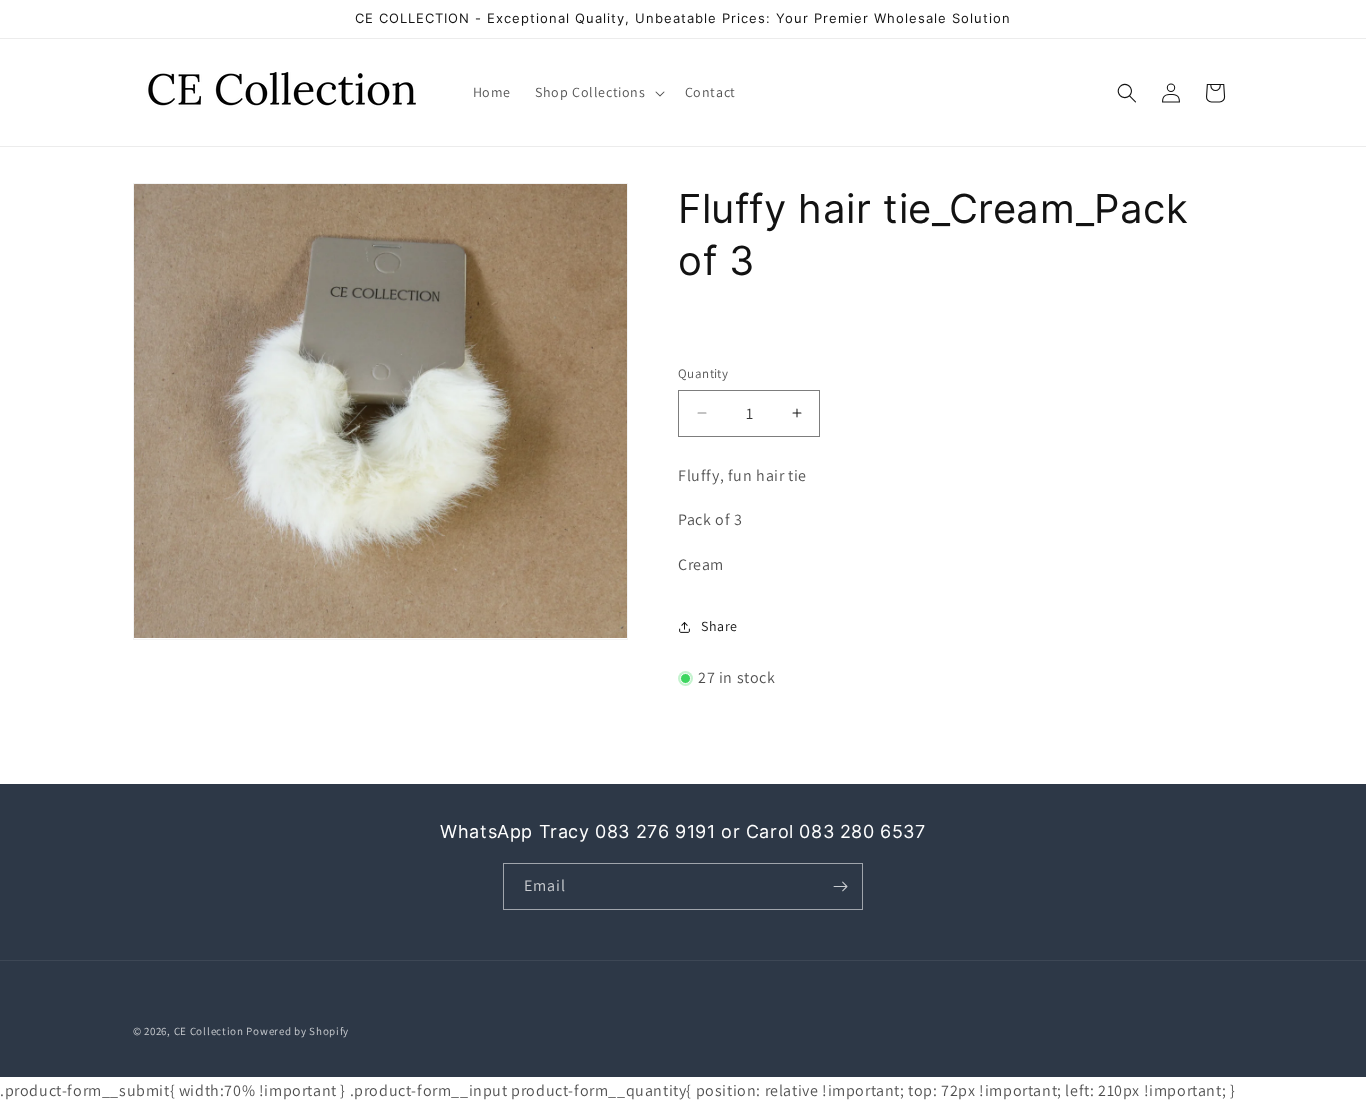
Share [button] (719, 626)
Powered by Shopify (297, 1031)
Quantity (703, 373)
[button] (598, 92)
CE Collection (209, 1031)
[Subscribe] (840, 886)
